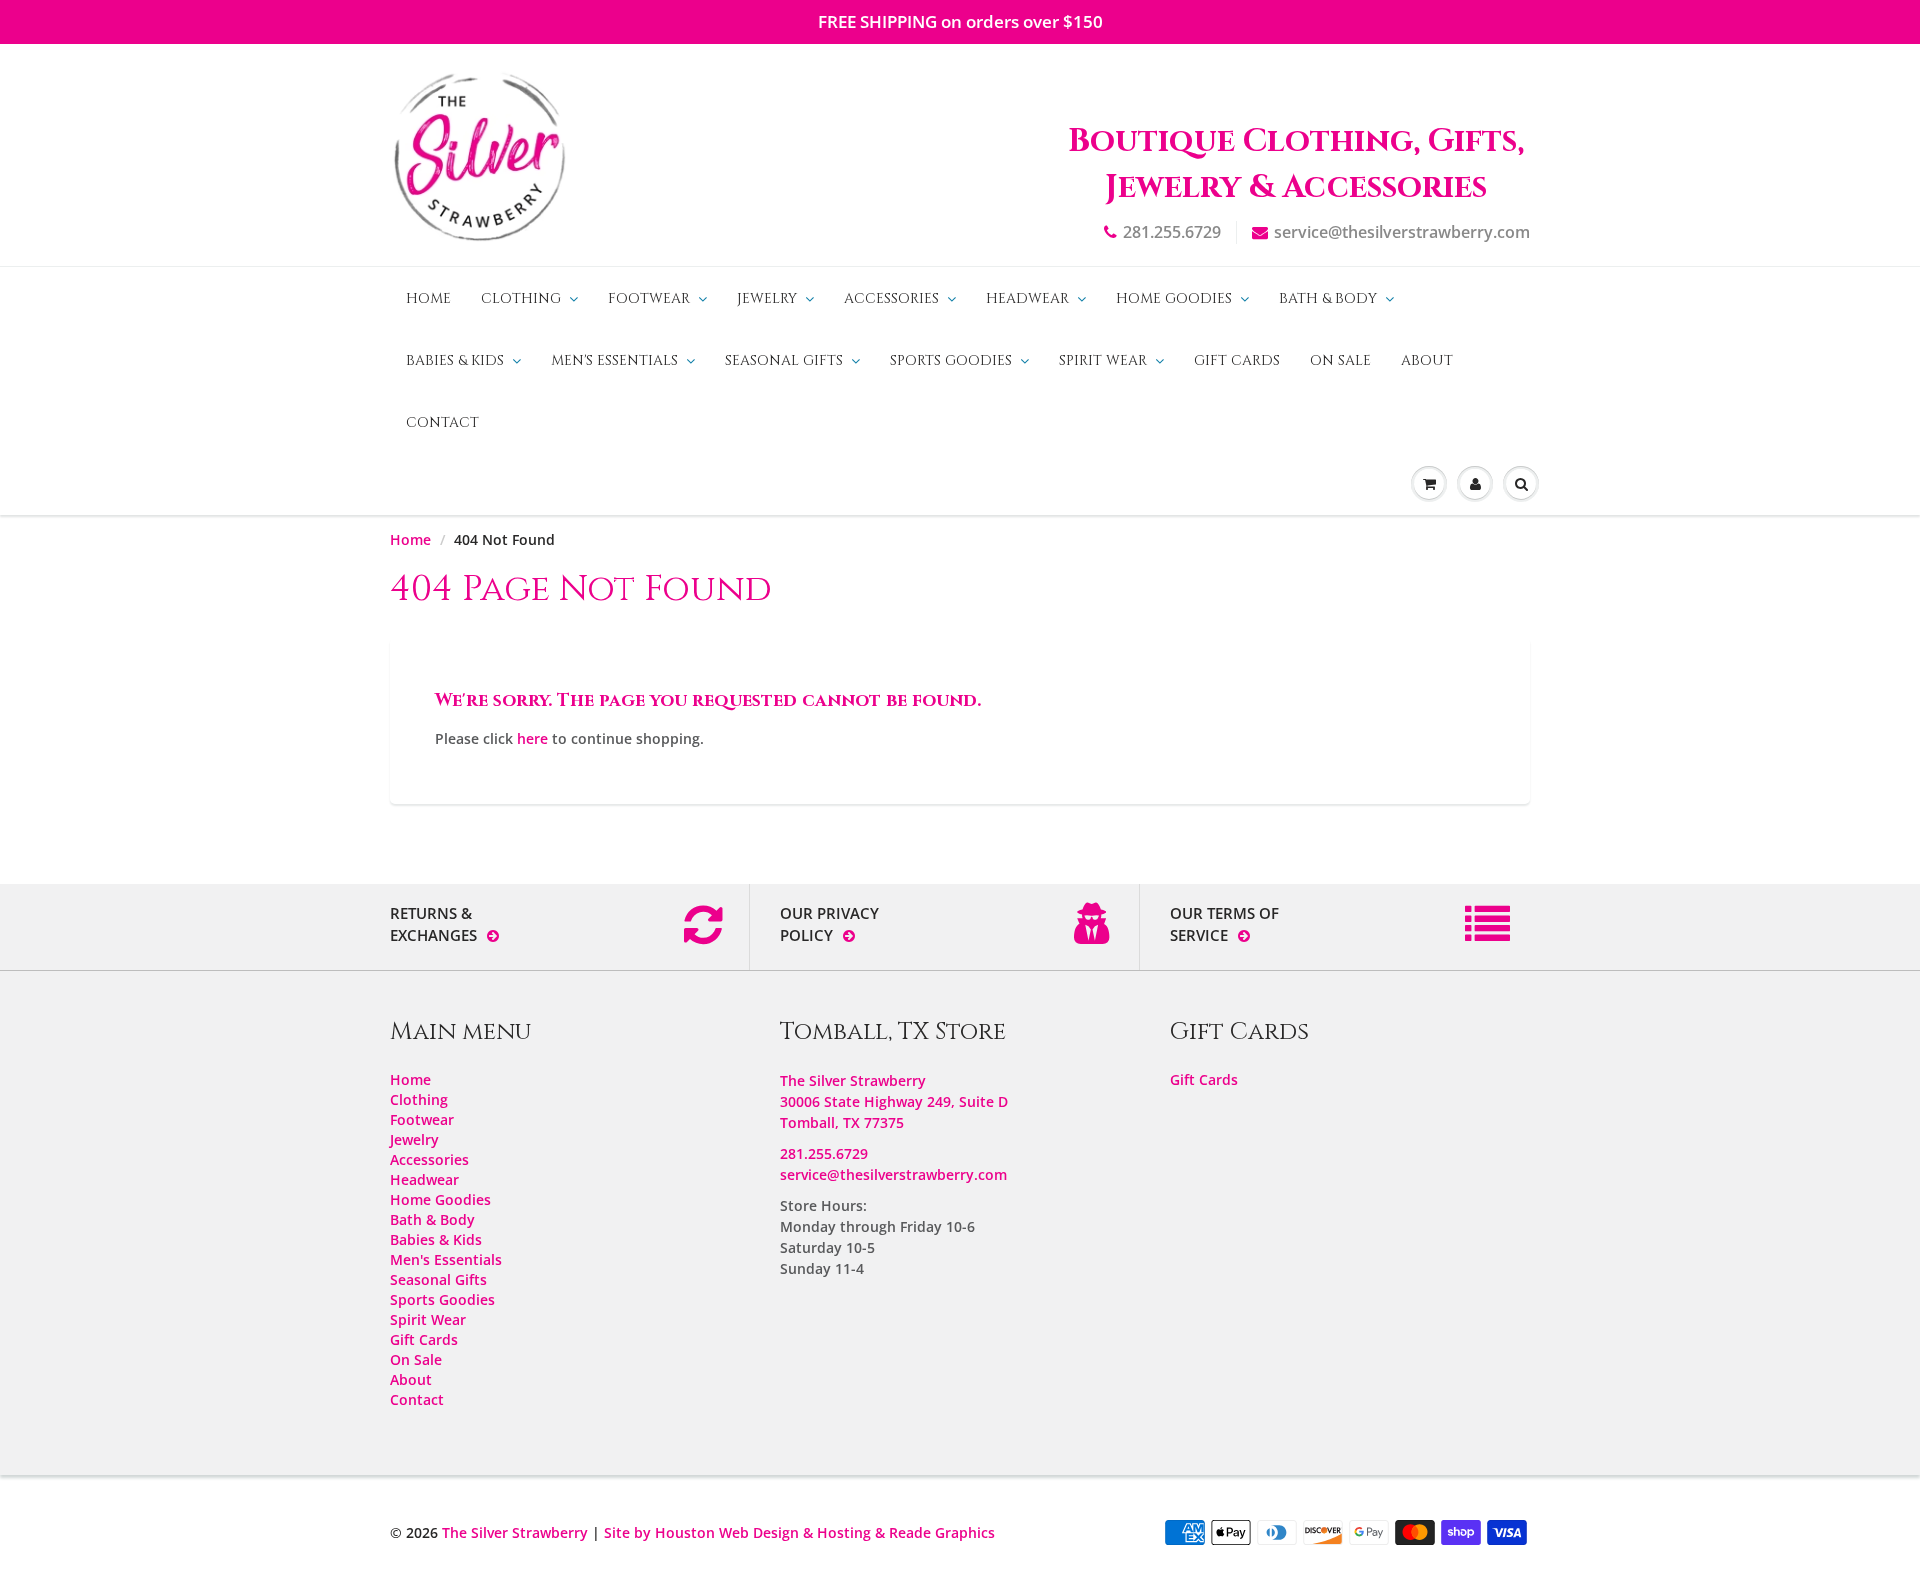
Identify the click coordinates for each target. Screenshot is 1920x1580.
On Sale (1340, 360)
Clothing (521, 298)
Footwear (649, 298)
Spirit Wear (1103, 360)
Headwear (1027, 298)
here (532, 738)
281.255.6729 (1172, 232)
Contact (442, 422)
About (1427, 360)
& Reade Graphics (935, 1532)
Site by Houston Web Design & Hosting (737, 1532)
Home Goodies (1174, 298)
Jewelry (767, 298)
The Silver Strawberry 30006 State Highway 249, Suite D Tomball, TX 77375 (894, 1101)
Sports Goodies (951, 360)
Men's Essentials (614, 360)
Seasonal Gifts (784, 360)
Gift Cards (1237, 360)
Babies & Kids (455, 360)
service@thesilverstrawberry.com (1402, 232)
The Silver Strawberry (515, 1532)
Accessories (891, 298)
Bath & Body (1328, 298)
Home (428, 298)
